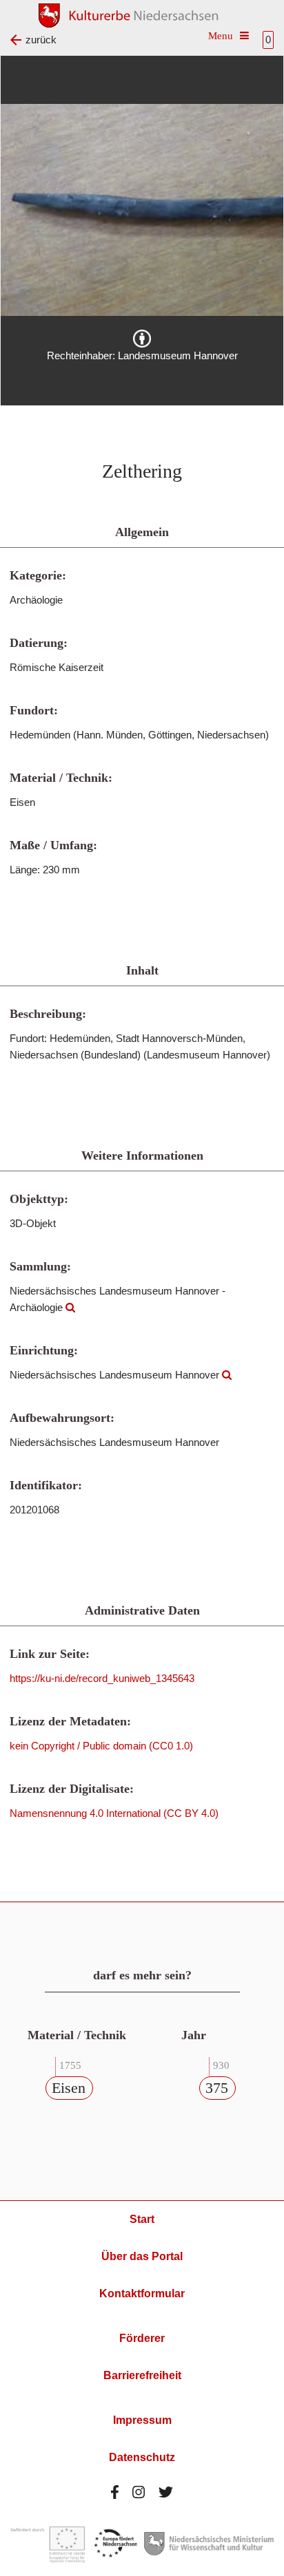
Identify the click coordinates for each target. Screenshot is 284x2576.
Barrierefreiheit (142, 2375)
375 (217, 2088)
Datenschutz (142, 2457)
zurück (41, 40)
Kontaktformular (142, 2293)
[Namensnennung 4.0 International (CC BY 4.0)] (142, 339)
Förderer (142, 2338)
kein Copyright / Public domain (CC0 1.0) (101, 1746)
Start (142, 2219)
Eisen (69, 2088)
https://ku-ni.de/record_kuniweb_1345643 (102, 1678)
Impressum (142, 2420)
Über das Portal (142, 2256)
